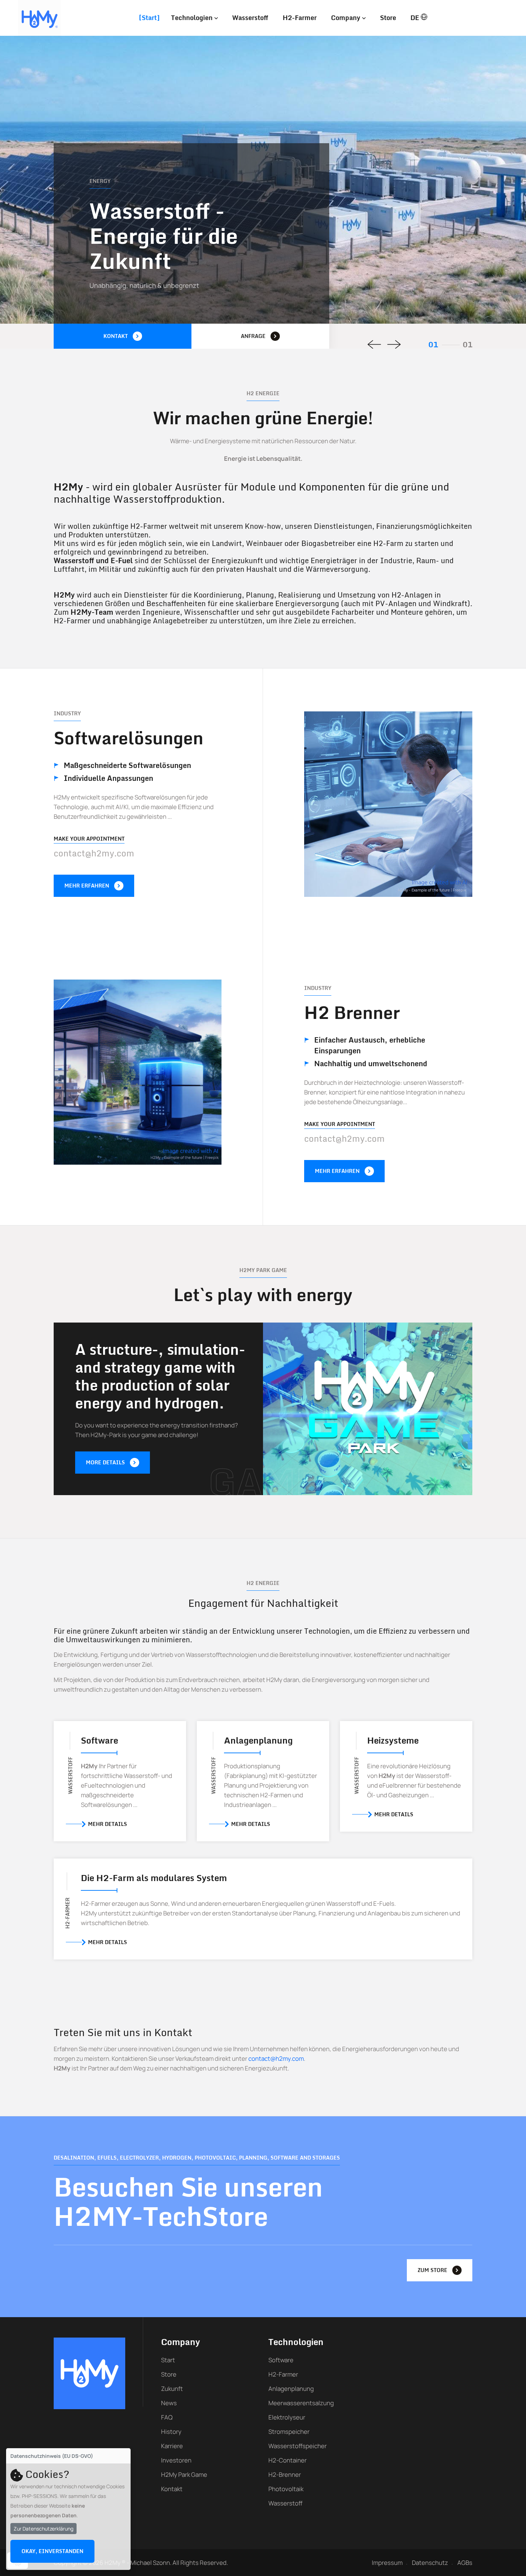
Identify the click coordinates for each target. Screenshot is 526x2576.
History (171, 2432)
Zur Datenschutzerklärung (43, 2529)
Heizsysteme (393, 1740)
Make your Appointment (89, 839)
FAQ (167, 2417)
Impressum (387, 2563)
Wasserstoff (250, 18)
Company (347, 18)
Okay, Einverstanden (52, 2551)
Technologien (193, 18)
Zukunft (172, 2389)
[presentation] (374, 344)
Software (99, 1740)
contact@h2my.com (94, 853)
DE (416, 18)
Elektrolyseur (287, 2417)
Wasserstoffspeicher (298, 2446)
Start (149, 18)
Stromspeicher (289, 2432)
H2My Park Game (184, 2474)
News (169, 2403)
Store (388, 18)
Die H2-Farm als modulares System (154, 1878)
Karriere (172, 2446)
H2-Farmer (300, 18)
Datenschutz (430, 2563)
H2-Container (288, 2460)
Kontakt (172, 2489)
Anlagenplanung (258, 1740)
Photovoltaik (286, 2489)
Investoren (176, 2460)
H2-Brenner (285, 2474)
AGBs (465, 2563)
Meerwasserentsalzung (301, 2403)
